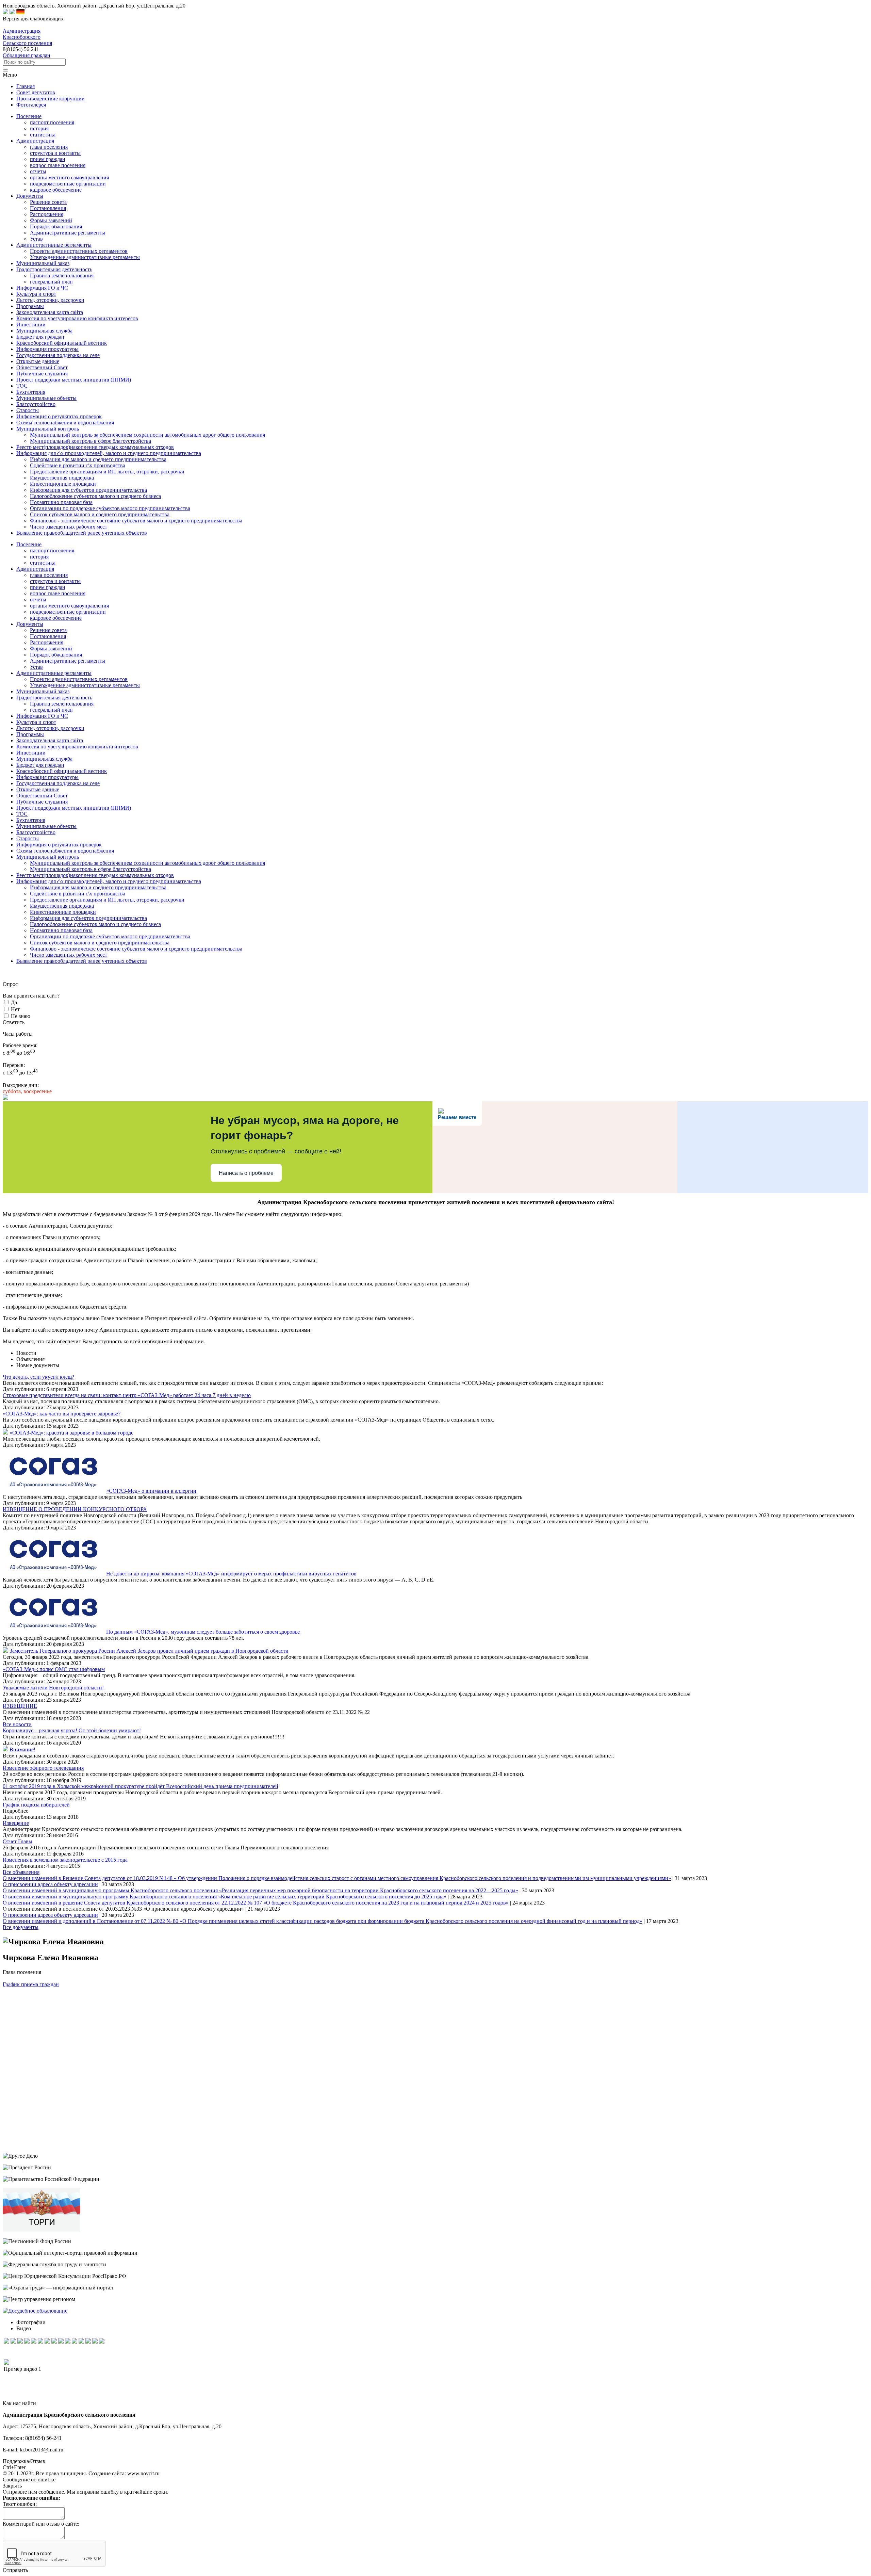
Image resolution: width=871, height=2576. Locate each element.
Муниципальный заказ (43, 691)
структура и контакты (55, 153)
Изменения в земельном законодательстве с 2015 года (65, 1860)
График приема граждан (31, 1984)
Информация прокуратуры (47, 777)
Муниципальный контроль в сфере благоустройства (91, 441)
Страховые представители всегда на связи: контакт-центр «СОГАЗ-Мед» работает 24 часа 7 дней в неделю (127, 1395)
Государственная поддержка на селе (58, 783)
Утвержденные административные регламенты (85, 257)
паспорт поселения (52, 122)
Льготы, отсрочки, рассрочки (50, 728)
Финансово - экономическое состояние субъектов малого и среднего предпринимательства (136, 521)
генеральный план (51, 282)
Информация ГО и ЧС (42, 716)
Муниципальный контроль (48, 857)
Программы (30, 734)
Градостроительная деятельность (54, 698)
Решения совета (48, 202)
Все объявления (21, 1872)
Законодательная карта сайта (50, 740)
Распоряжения (47, 214)
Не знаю (21, 1016)
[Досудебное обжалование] (35, 2311)
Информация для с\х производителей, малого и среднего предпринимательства (109, 881)
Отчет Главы (18, 1841)
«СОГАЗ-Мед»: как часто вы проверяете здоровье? (62, 1414)
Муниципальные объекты (46, 826)
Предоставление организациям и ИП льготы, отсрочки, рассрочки (107, 472)
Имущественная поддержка (62, 478)
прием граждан (48, 159)
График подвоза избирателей (36, 1805)
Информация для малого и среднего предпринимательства (98, 459)
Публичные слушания (42, 802)
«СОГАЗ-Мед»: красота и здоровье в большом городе (71, 1433)
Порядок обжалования (56, 226)
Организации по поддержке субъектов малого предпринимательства (110, 508)
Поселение (29, 544)
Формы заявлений (51, 220)
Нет (15, 1009)
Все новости (17, 1724)
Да (14, 1002)
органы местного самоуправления (69, 177)
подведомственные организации (68, 184)
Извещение (16, 1823)
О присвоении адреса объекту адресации (50, 1884)
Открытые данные (38, 789)
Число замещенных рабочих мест (69, 527)
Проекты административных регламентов (79, 251)
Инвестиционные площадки (63, 484)
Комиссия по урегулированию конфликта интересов (77, 747)
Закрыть (12, 2486)
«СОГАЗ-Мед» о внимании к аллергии (151, 1491)
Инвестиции (31, 753)
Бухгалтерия (31, 820)
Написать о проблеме (246, 1173)
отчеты (38, 171)
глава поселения (49, 147)
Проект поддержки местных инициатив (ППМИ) (74, 808)
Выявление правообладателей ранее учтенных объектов (82, 961)
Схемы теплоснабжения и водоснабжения (65, 851)
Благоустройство (36, 832)
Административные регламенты (68, 233)
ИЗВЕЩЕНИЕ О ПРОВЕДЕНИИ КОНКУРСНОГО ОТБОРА (75, 1509)
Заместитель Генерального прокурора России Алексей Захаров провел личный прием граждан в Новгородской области (149, 1651)
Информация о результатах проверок (59, 845)
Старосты (28, 838)
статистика (43, 135)
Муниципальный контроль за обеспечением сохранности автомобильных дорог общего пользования (147, 435)
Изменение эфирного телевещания (43, 1768)
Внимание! (22, 1749)
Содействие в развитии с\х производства (78, 465)
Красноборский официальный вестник (62, 771)
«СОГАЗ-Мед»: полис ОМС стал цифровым (54, 1669)
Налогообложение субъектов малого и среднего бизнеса (95, 496)
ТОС (22, 814)
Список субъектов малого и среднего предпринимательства (100, 514)
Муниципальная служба (44, 759)
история (39, 128)
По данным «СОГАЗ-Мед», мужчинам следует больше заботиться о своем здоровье (203, 1632)
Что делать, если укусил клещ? (38, 1377)
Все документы (21, 1927)
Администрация (35, 569)
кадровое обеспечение (56, 190)
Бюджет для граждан (40, 765)
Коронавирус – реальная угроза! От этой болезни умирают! (72, 1730)
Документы (30, 624)
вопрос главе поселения (58, 165)
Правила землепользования (62, 276)
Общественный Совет (42, 796)
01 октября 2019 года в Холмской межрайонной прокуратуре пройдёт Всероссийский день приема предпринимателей (141, 1786)
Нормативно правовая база (61, 502)
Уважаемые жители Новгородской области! (53, 1688)
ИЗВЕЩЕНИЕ (20, 1706)
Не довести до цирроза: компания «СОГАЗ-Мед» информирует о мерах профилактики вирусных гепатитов (231, 1574)
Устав (36, 239)
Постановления (48, 208)
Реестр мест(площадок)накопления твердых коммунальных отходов (95, 875)
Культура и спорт (36, 722)
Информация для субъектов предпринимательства (88, 490)
